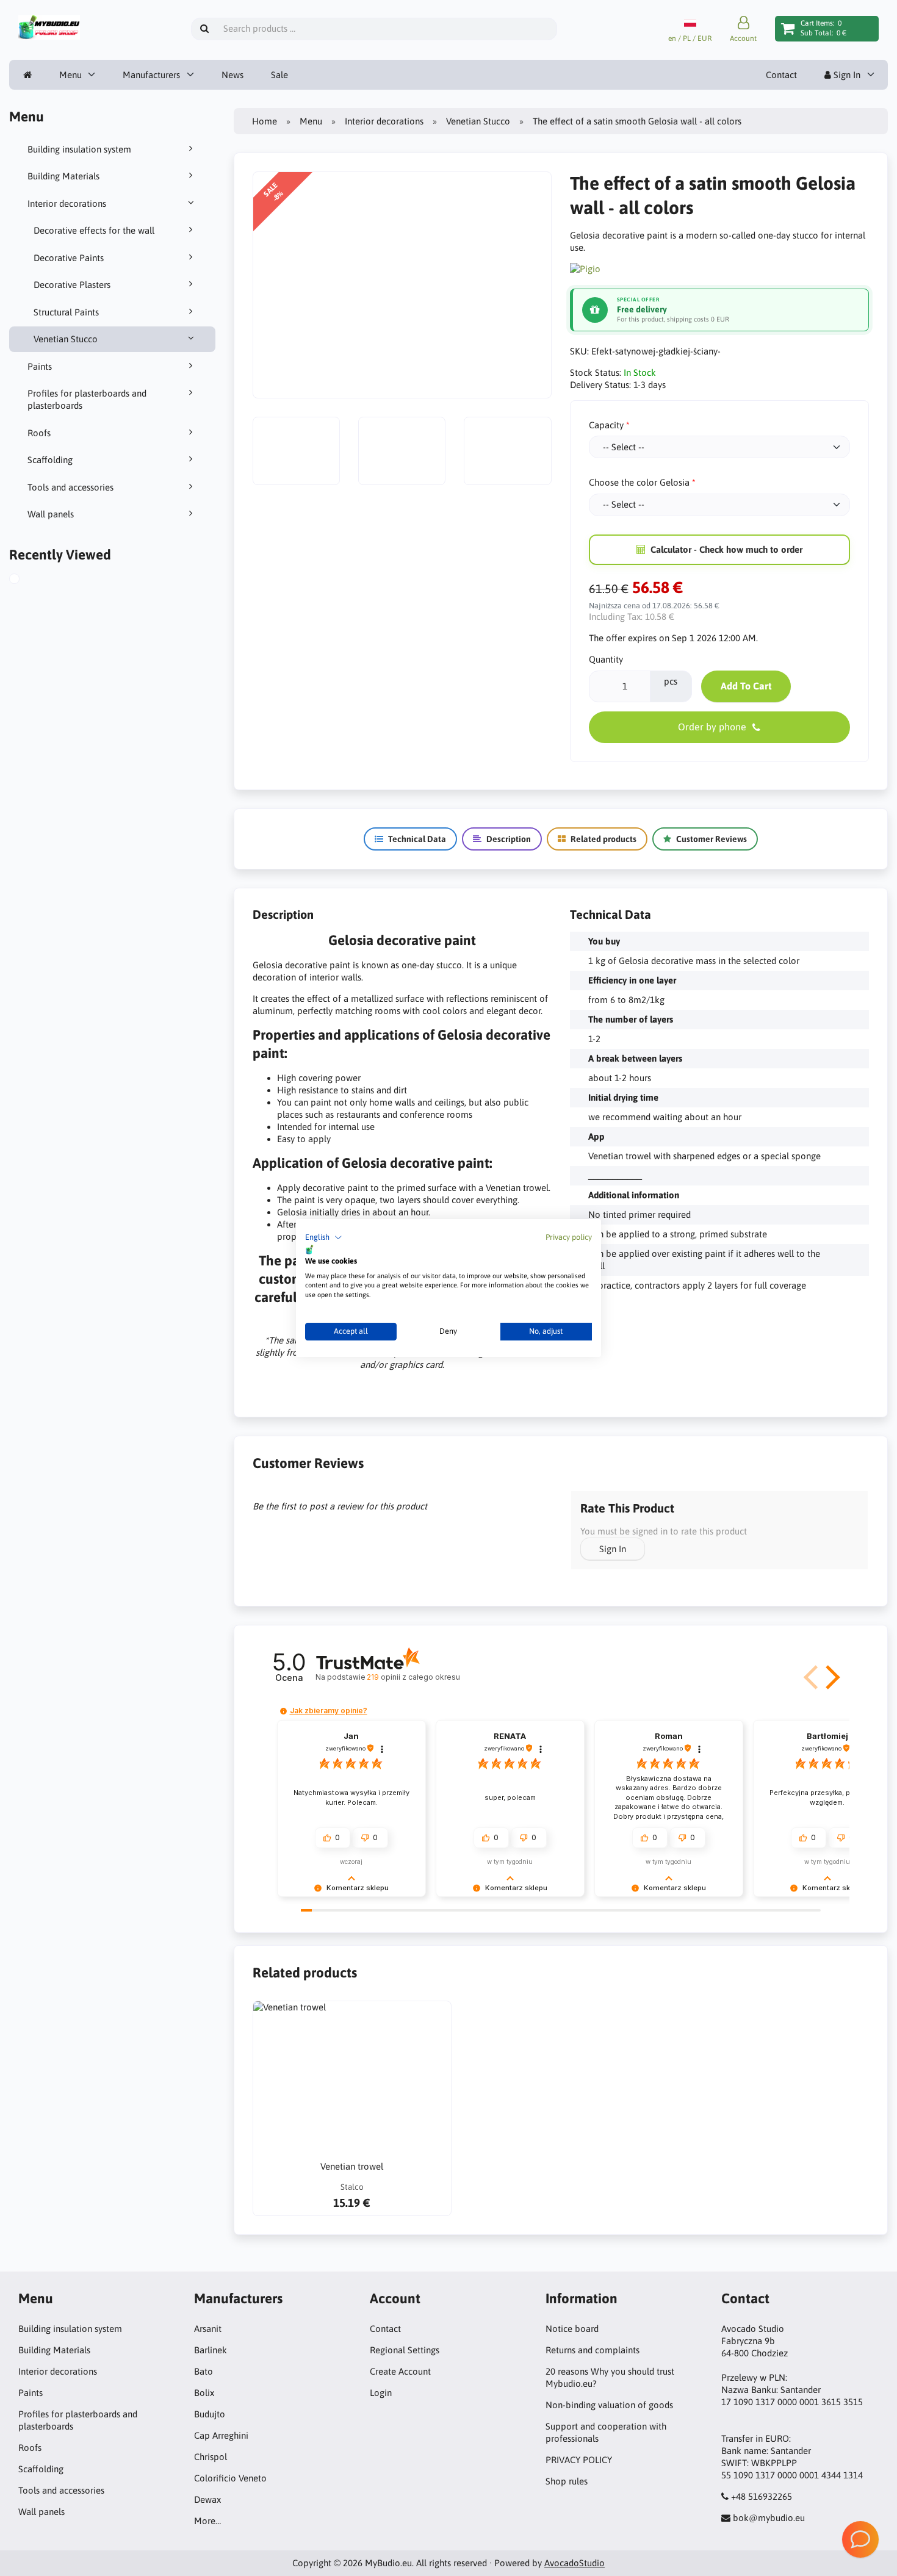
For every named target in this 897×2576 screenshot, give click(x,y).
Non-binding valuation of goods (609, 2405)
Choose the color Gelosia (639, 482)
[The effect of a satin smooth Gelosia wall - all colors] (26, 580)
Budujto (210, 2414)
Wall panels (51, 514)
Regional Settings (405, 2350)
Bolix (204, 2393)
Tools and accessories (70, 487)
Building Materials (63, 176)
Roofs (39, 433)
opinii (413, 1677)
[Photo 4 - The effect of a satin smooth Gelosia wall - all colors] (507, 451)
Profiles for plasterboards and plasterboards (87, 399)
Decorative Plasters (72, 285)
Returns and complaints (593, 2350)
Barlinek (211, 2350)
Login (381, 2393)
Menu (70, 75)
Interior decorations (67, 203)
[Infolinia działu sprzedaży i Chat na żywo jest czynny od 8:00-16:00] (860, 2539)
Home (265, 121)
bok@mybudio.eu (769, 2518)
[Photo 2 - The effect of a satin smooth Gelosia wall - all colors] (296, 451)
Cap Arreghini (221, 2435)
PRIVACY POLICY (579, 2460)
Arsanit (208, 2329)
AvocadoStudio (575, 2563)
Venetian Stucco (66, 339)
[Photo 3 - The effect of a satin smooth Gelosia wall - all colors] (402, 451)
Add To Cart (746, 686)
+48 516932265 (762, 2496)
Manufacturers (151, 75)
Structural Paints (66, 312)
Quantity (606, 659)
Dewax (207, 2499)
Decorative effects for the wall (94, 230)
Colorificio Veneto (230, 2478)
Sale (279, 75)
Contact (781, 75)
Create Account (400, 2371)
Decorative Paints (69, 258)
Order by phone (712, 727)
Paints (40, 366)
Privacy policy (569, 1237)
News (232, 75)
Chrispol (211, 2457)
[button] (324, 1238)
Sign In (846, 75)
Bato (204, 2371)
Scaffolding (50, 460)
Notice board (572, 2329)
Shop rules (567, 2481)
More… (207, 2521)
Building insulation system (79, 149)
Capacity (606, 425)
